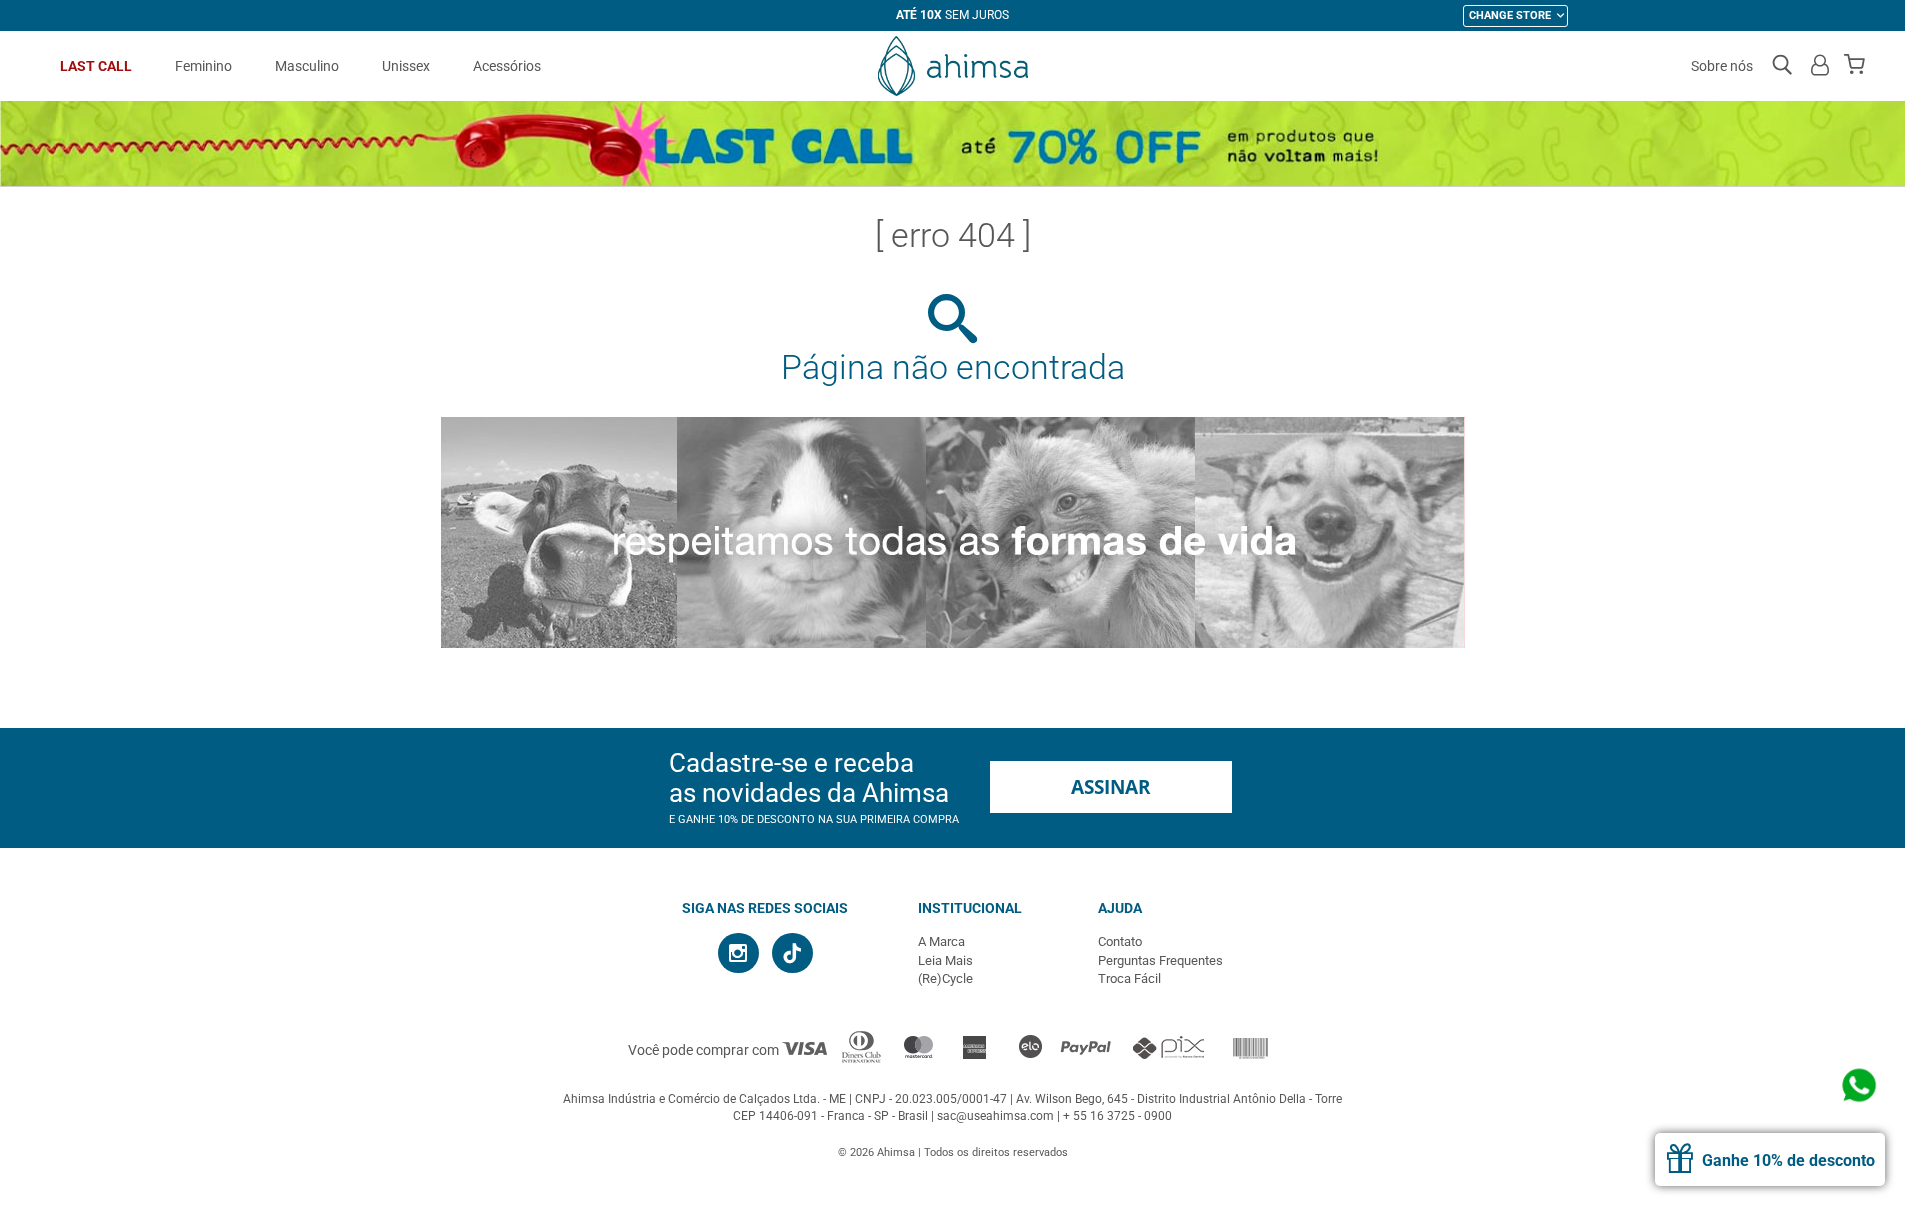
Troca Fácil (1129, 978)
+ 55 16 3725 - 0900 (1117, 1116)
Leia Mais (945, 960)
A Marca (941, 941)
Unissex (406, 66)
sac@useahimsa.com (995, 1116)
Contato (1120, 941)
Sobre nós (1722, 66)
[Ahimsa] (953, 66)
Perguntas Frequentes (1160, 960)
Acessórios (507, 66)
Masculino (307, 66)
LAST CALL (96, 66)
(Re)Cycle (945, 978)
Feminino (203, 66)
